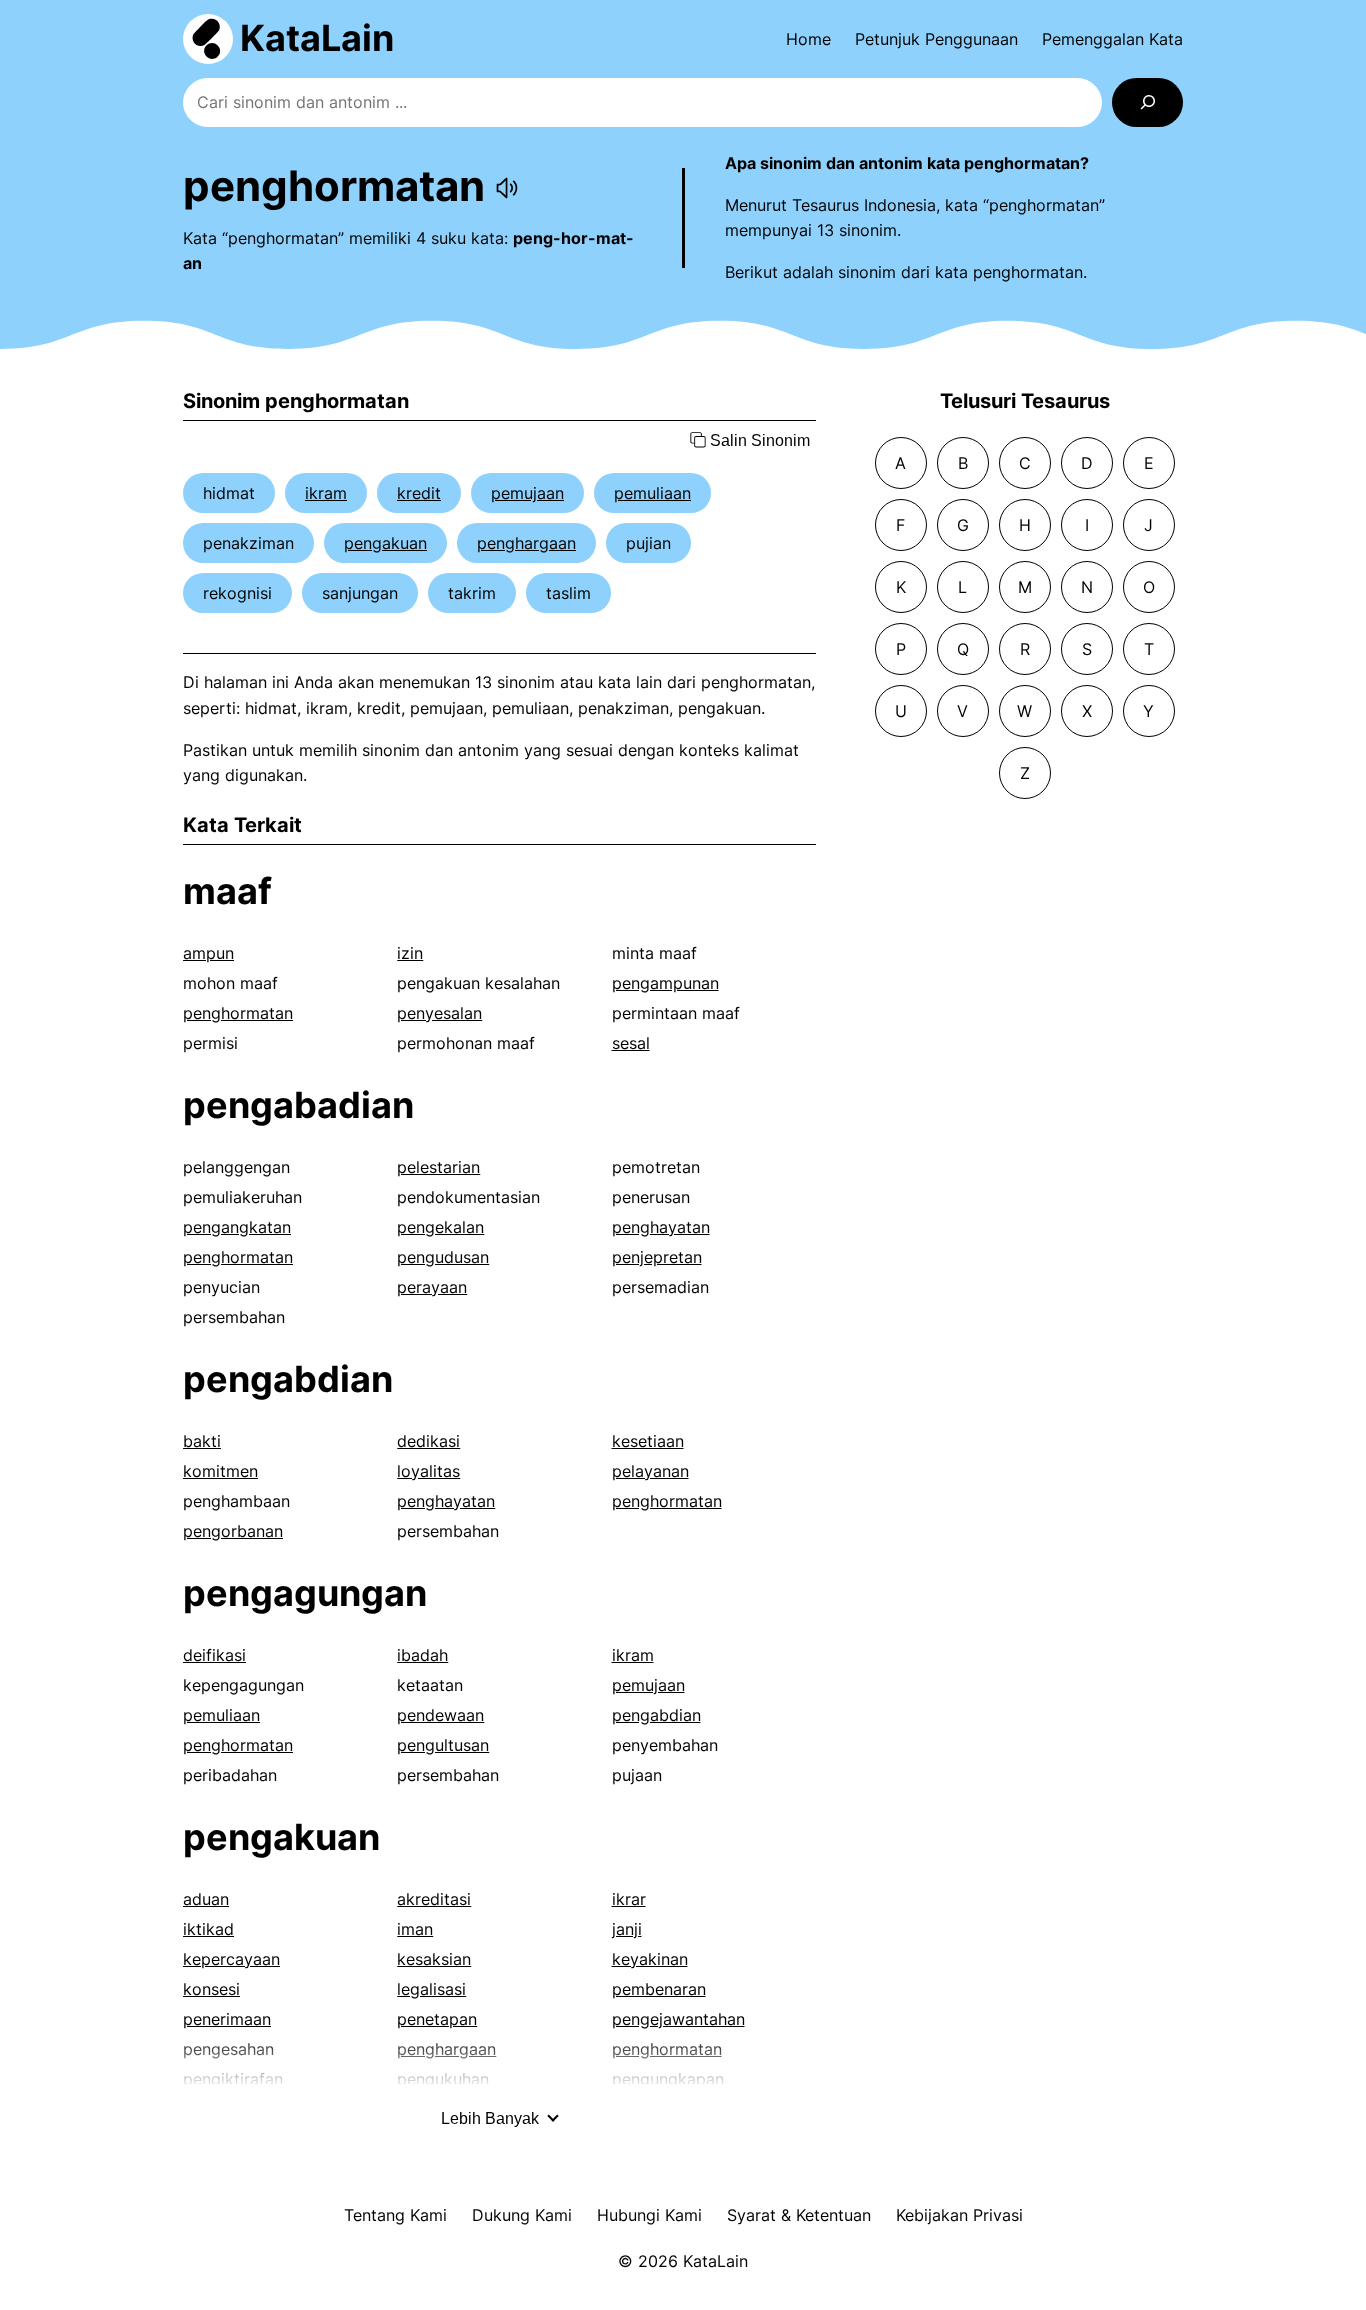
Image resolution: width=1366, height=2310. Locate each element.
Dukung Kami (522, 2215)
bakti (202, 1441)
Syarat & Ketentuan (799, 2215)
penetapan (437, 2019)
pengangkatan (237, 1227)
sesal (631, 1043)
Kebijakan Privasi (959, 2215)
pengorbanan (233, 1531)
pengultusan (443, 1745)
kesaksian (434, 1959)
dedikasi (428, 1441)
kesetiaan (648, 1441)
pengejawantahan (678, 2019)
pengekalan (440, 1227)
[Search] (1147, 102)
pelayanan (650, 1471)
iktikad (208, 1929)
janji (627, 1929)
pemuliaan (652, 493)
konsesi (211, 1989)
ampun (208, 953)
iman (415, 1929)
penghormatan (238, 1013)
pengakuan (385, 543)
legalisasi (431, 1989)
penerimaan (227, 2019)
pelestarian (438, 1167)
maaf (227, 891)
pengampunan (665, 983)
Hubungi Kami (649, 2215)
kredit (419, 493)
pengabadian (298, 1105)
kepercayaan (231, 1959)
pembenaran (659, 1989)
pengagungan (305, 1593)
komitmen (220, 1471)
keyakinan (650, 1959)
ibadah (422, 1655)
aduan (206, 1899)
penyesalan (439, 1013)
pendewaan (440, 1715)
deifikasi (214, 1655)
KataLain (317, 38)
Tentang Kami (395, 2215)
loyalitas (428, 1471)
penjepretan (657, 1257)
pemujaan (527, 493)
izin (410, 953)
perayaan (432, 1287)
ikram (326, 493)
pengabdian (288, 1379)
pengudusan (443, 1257)
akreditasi (434, 1899)
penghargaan (526, 543)
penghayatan (661, 1227)
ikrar (629, 1899)
